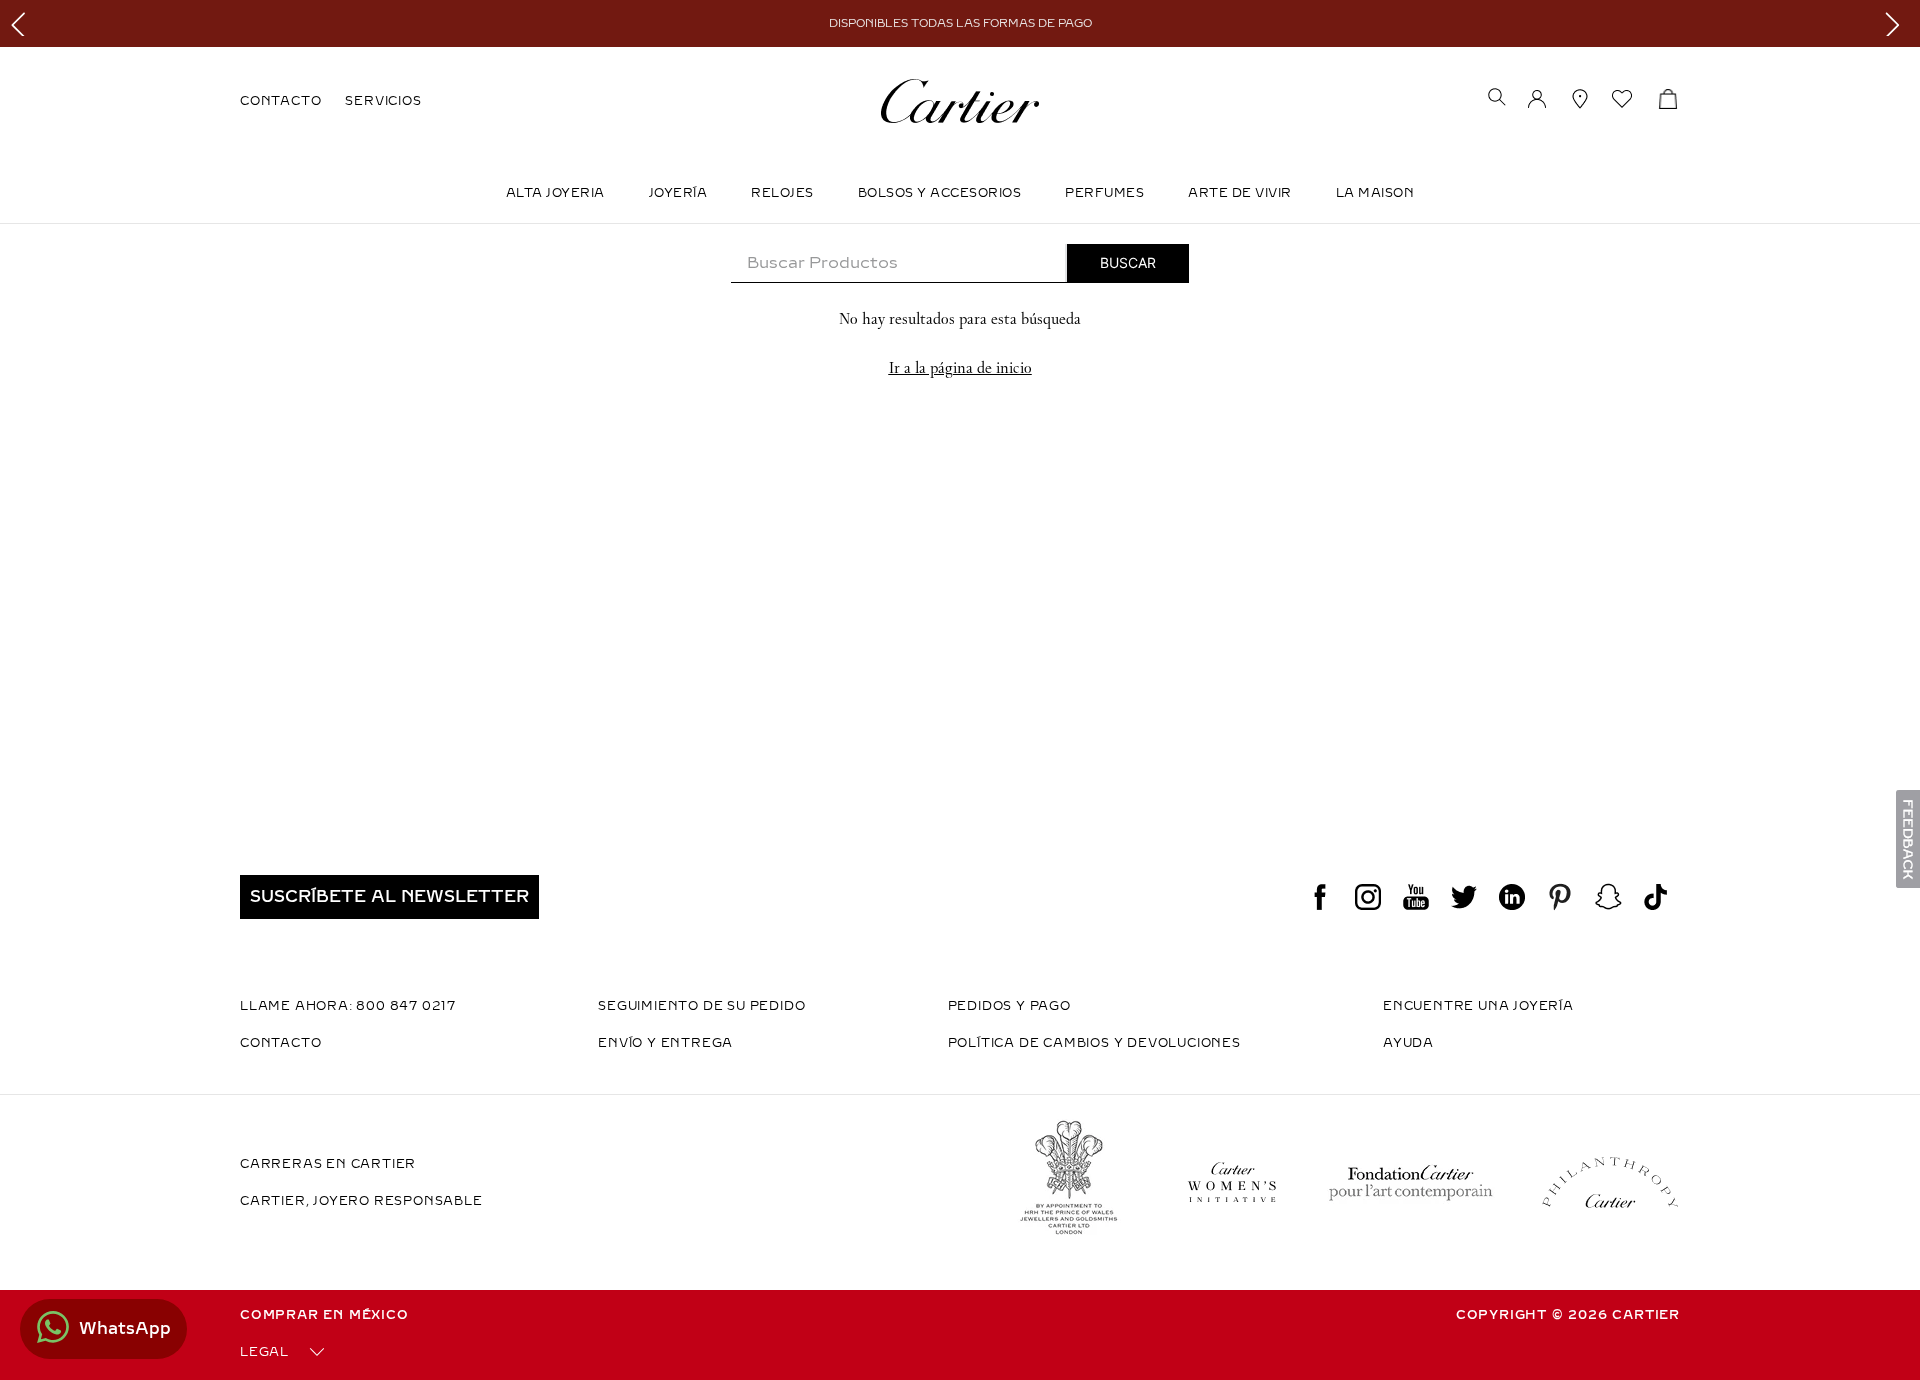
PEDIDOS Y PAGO (1009, 1006)
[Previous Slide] (22, 23)
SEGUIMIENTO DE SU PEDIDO (701, 1006)
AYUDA (1408, 1043)
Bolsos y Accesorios (940, 193)
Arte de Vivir (1240, 193)
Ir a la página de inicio (960, 367)
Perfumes (1104, 193)
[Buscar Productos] (1128, 263)
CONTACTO (280, 101)
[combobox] (960, 263)
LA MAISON (1375, 193)
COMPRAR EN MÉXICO (324, 1315)
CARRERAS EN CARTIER (328, 1164)
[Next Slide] (1897, 23)
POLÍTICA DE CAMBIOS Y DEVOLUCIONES (1094, 1043)
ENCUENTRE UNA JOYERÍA (1478, 1006)
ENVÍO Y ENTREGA (665, 1043)
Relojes (782, 193)
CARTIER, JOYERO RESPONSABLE (361, 1201)
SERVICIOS (383, 101)
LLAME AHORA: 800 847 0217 (348, 1006)
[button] (1497, 99)
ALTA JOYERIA (555, 193)
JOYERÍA (678, 193)
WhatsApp (125, 1328)
